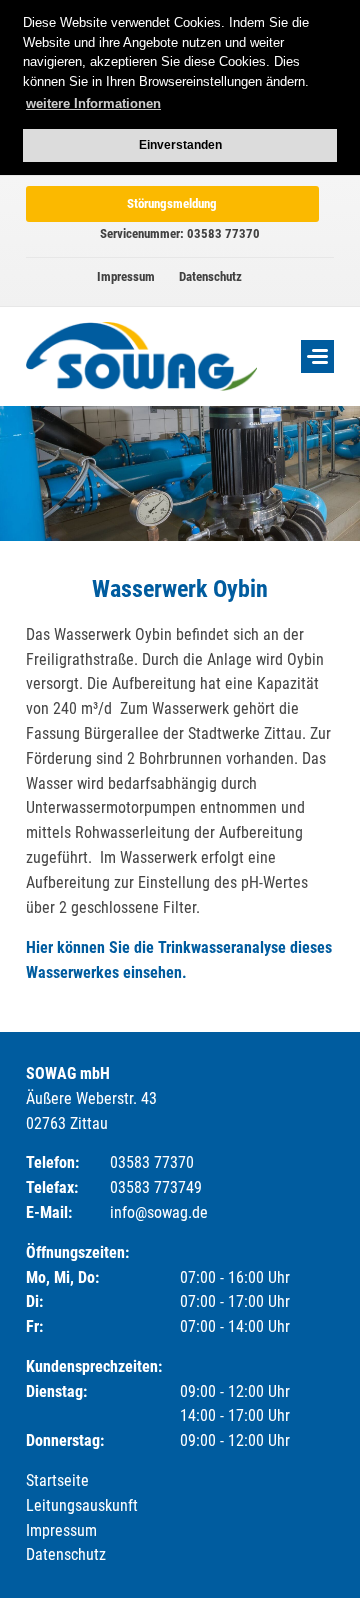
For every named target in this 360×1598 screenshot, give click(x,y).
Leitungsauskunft (82, 1505)
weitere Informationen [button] (93, 103)
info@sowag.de (159, 1212)
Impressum (126, 276)
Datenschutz (210, 276)
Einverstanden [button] (180, 144)
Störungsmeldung (172, 203)
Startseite (57, 1480)
